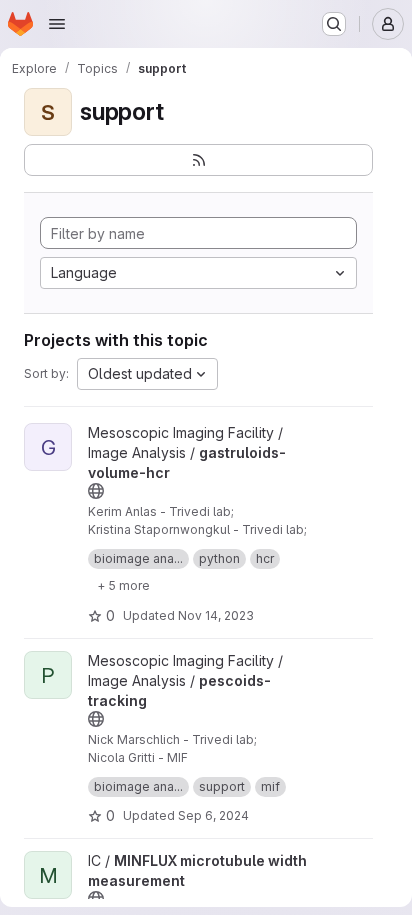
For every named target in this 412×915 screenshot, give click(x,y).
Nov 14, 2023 (216, 615)
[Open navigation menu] (57, 24)
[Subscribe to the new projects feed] (198, 160)
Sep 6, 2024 (213, 815)
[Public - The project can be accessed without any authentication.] (96, 491)
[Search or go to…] (334, 24)
